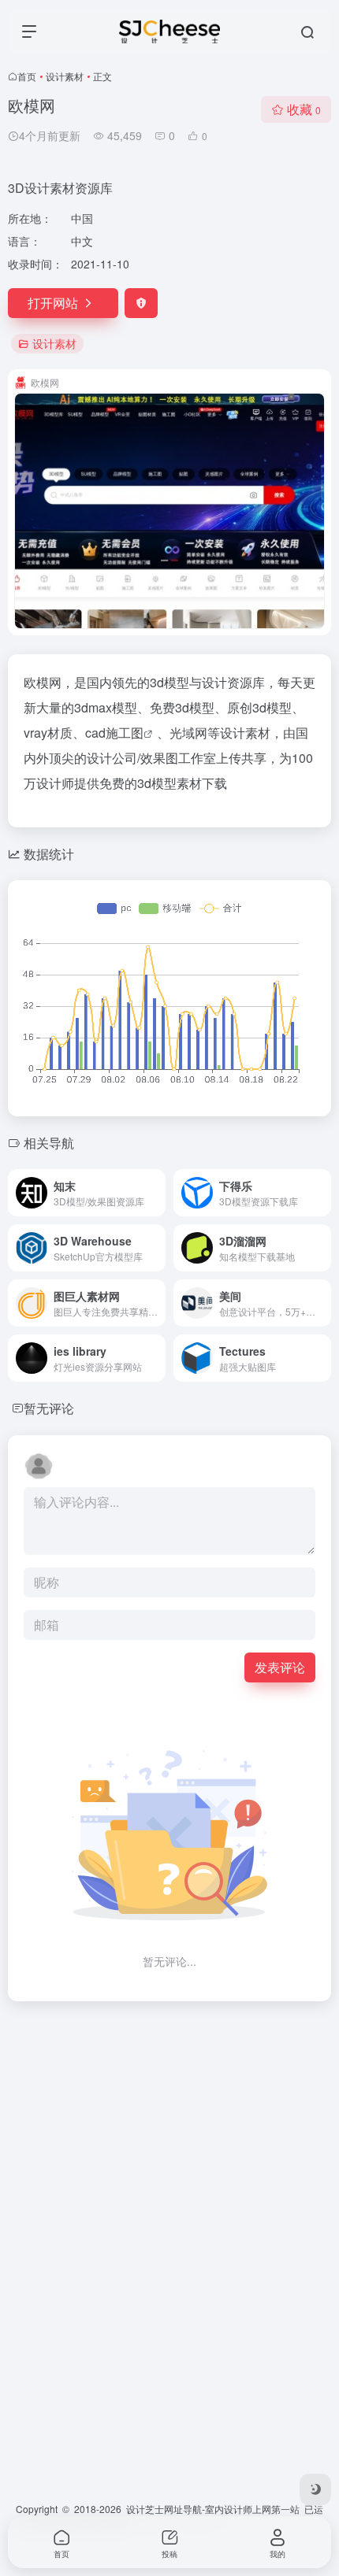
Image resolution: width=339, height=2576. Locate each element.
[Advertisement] (169, 2183)
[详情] (157, 1193)
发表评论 (280, 1667)
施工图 (125, 733)
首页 (27, 76)
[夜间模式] (315, 2489)
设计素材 (65, 76)
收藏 (304, 109)
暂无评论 (49, 1408)
